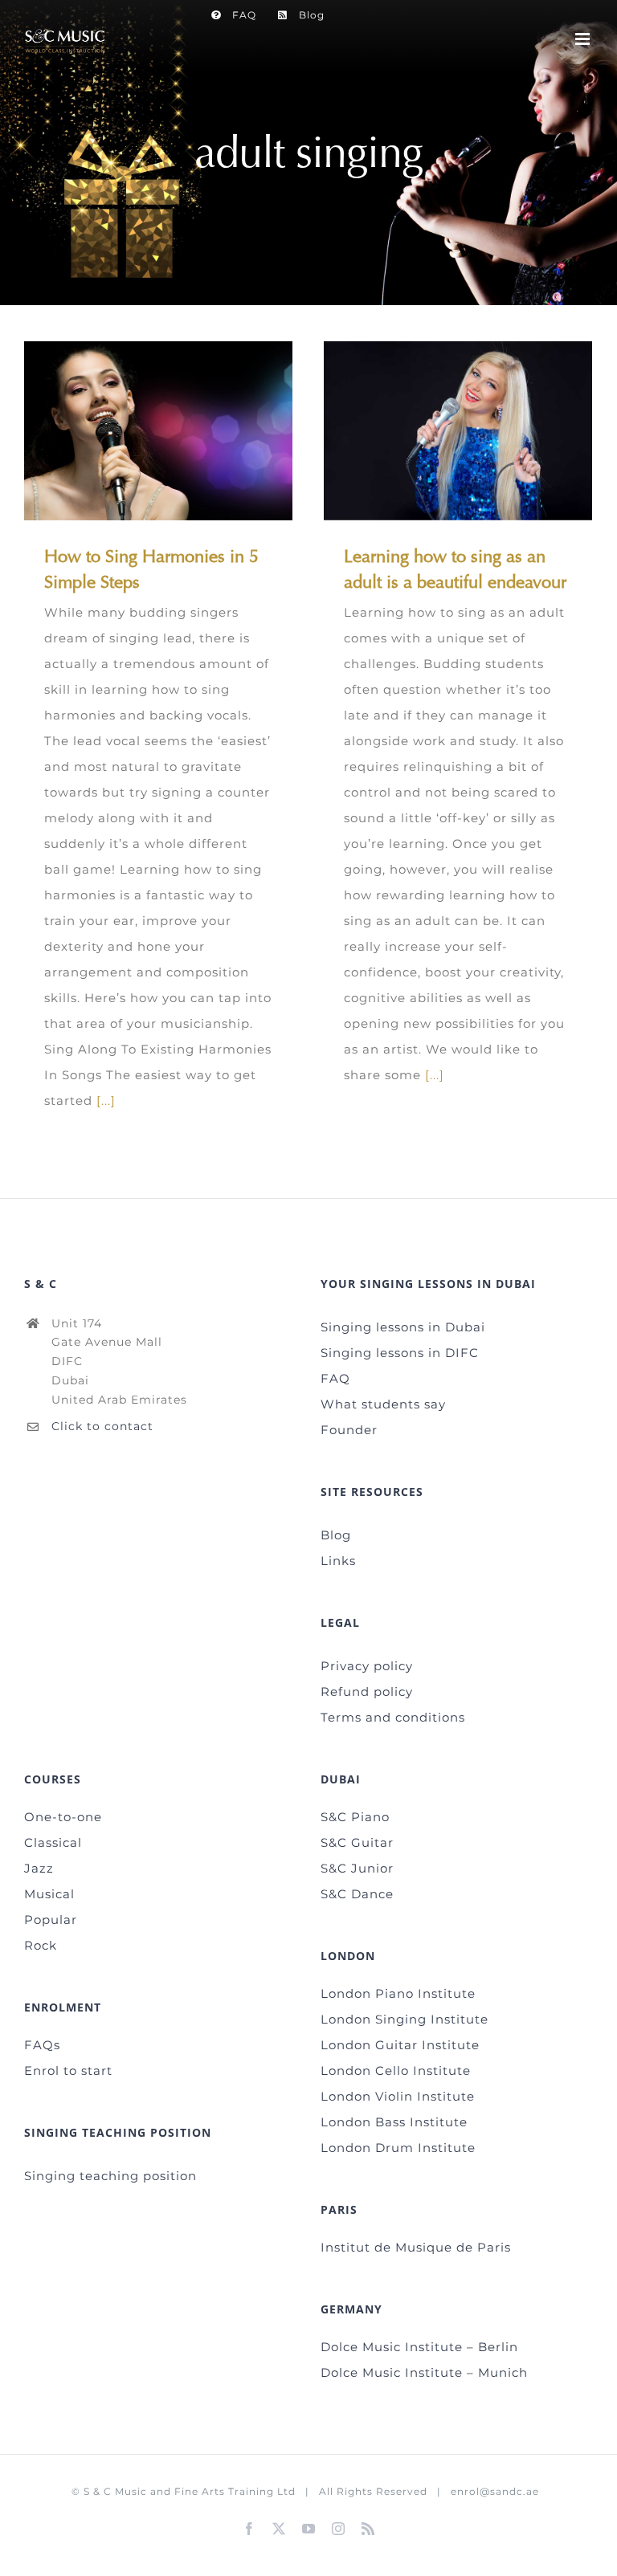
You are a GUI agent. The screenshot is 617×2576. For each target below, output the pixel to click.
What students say (383, 1404)
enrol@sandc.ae (495, 2491)
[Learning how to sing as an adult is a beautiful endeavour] (458, 431)
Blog (336, 1535)
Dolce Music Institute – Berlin (419, 2347)
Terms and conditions (393, 1717)
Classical (53, 1842)
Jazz (39, 1868)
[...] (106, 1101)
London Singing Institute (405, 2019)
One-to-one (63, 1817)
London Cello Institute (396, 2071)
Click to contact (102, 1426)
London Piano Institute (398, 1993)
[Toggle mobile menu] (584, 39)
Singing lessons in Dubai (403, 1327)
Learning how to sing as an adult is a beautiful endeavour (434, 431)
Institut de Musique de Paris (416, 2247)
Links (338, 1561)
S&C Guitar (357, 1842)
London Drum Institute (398, 2148)
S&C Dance (357, 1894)
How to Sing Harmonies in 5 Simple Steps (135, 431)
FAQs (42, 2045)
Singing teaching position (110, 2176)
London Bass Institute (394, 2122)
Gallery (183, 431)
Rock (41, 1945)
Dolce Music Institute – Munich (424, 2372)
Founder (349, 1430)
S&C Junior (357, 1868)
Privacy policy (367, 1666)
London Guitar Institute (400, 2045)
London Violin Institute (398, 2096)
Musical (49, 1894)
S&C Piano (355, 1817)
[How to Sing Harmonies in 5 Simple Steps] (158, 431)
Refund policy (367, 1692)
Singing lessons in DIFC (400, 1353)
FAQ (335, 1378)
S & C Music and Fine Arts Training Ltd (190, 2491)
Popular (51, 1920)
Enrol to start (68, 2071)
